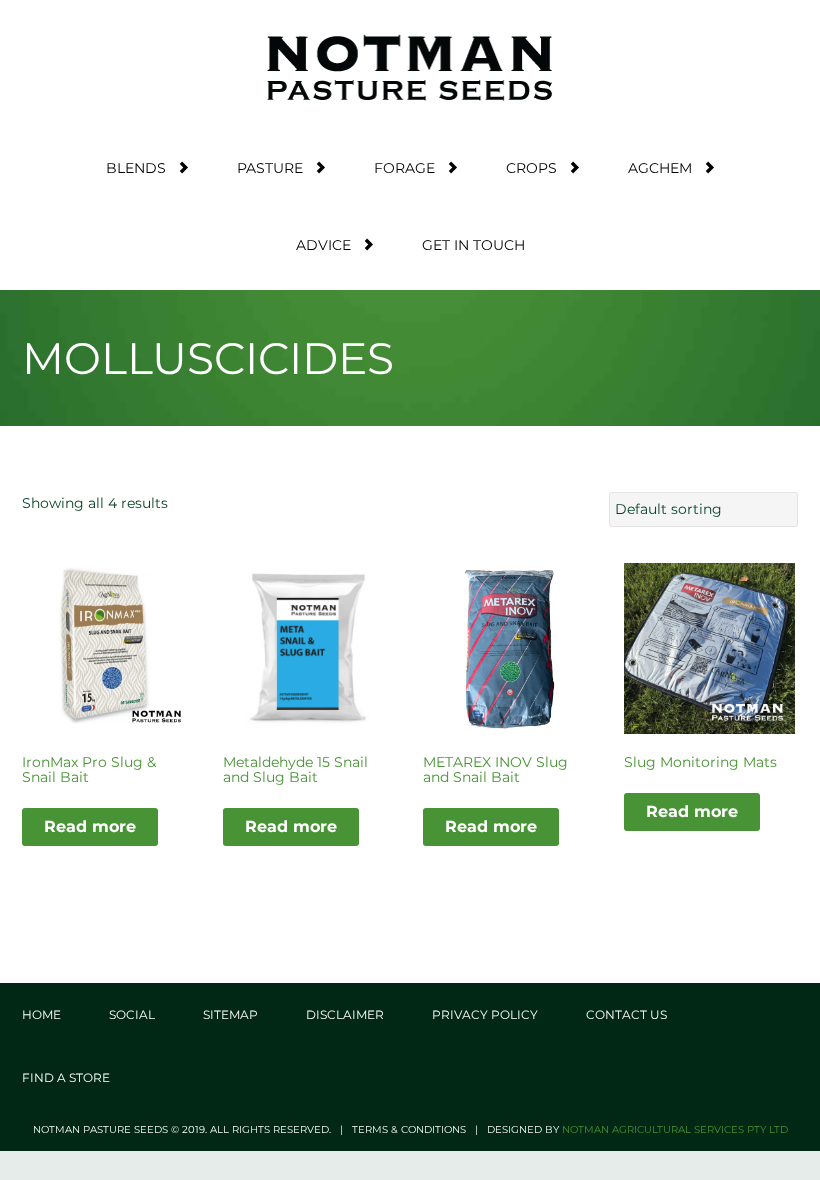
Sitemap (230, 1014)
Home (41, 1014)
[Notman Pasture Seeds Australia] (410, 67)
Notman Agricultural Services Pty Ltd (675, 1129)
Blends (136, 168)
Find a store (66, 1077)
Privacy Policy (485, 1014)
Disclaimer (345, 1014)
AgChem (660, 168)
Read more (90, 826)
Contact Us (626, 1014)
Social (132, 1014)
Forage (404, 168)
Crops (531, 168)
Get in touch (473, 245)
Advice (323, 245)
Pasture (270, 168)
